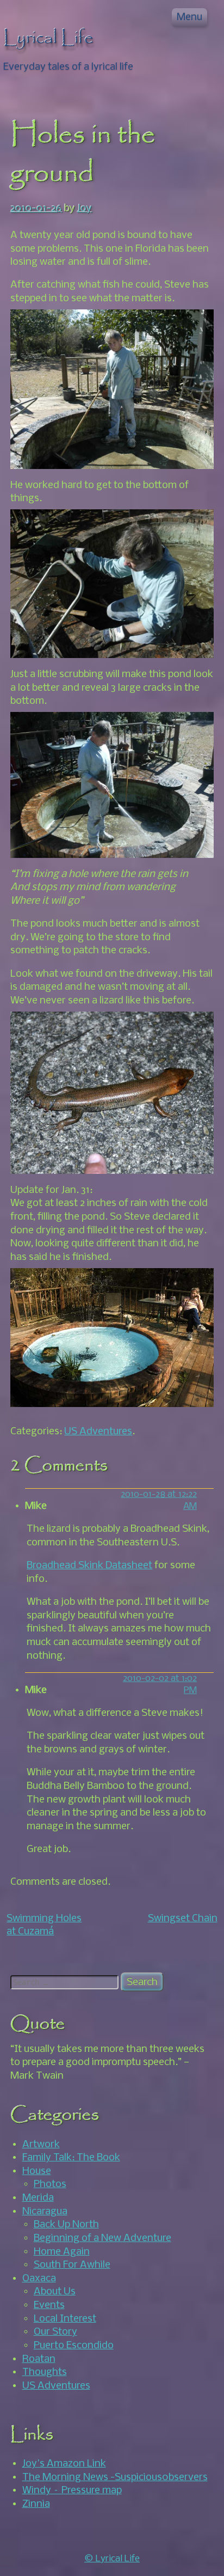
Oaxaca (39, 2279)
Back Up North (66, 2225)
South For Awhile (72, 2265)
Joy (85, 209)
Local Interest (65, 2319)
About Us (55, 2292)
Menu (189, 17)
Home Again (62, 2252)
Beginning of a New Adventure (102, 2238)
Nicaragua (45, 2212)
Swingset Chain (183, 1919)
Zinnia (36, 2504)
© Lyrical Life (112, 2559)
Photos (50, 2184)
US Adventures (98, 1432)
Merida (38, 2198)
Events (49, 2305)
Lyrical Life (48, 38)
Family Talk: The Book (71, 2158)
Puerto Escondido (74, 2346)
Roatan (39, 2359)
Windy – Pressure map (72, 2490)
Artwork (41, 2145)
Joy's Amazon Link (64, 2464)
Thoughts (45, 2372)
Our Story (55, 2332)
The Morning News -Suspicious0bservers (115, 2477)
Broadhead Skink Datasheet (89, 1566)
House (37, 2171)
